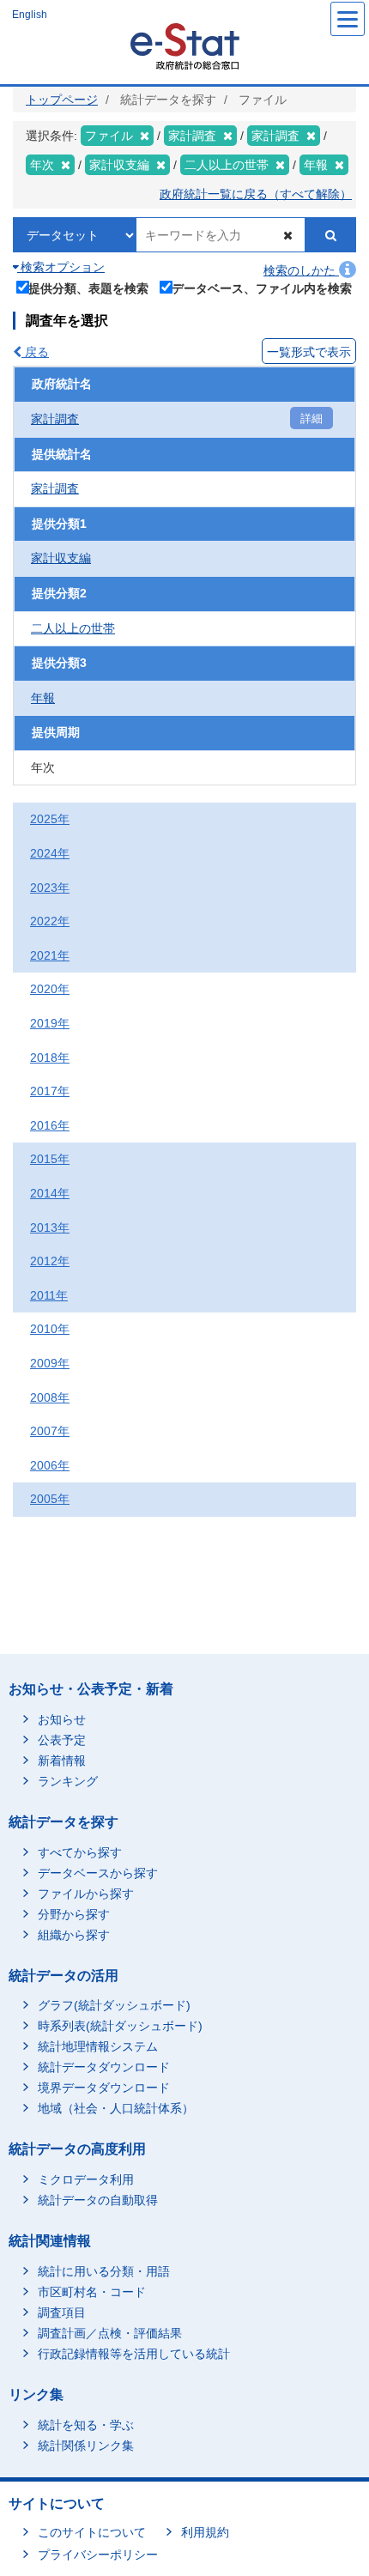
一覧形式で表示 (309, 352)
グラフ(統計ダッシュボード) (114, 2005)
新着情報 (62, 1761)
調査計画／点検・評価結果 (110, 2333)
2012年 (50, 1261)
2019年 (50, 1023)
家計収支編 (61, 558)
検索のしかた (301, 270)
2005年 (50, 1499)
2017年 (50, 1091)
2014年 (50, 1193)
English (30, 15)
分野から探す (74, 1914)
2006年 (50, 1465)
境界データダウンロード (104, 2088)
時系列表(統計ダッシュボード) (120, 2026)
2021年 (50, 955)
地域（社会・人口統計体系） (116, 2108)
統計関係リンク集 (86, 2446)
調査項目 (62, 2312)
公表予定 (62, 1740)
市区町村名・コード (92, 2292)
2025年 (50, 819)
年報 (43, 698)
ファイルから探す (86, 1894)
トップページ (62, 100)
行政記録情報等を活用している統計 (134, 2354)
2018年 (50, 1058)
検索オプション (61, 267)
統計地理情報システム (98, 2046)
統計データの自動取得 (98, 2200)
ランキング (68, 1781)
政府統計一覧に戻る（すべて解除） (256, 194)
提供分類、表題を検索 (88, 288)
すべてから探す (80, 1852)
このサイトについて (92, 2532)
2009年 (50, 1363)
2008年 (50, 1397)
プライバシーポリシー (98, 2555)
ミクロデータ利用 (86, 2179)
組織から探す (74, 1935)
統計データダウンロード (104, 2067)
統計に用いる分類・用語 (104, 2271)
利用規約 (205, 2532)
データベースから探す (98, 1873)
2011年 (49, 1295)
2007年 (50, 1431)
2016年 (50, 1125)
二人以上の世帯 (73, 628)
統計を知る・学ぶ (86, 2425)
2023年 (50, 888)
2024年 (50, 853)
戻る (35, 352)
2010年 (50, 1329)
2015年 (50, 1159)
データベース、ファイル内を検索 (262, 288)
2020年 (50, 989)
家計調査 (55, 419)
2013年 (50, 1227)
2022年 (50, 921)
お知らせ (62, 1719)
